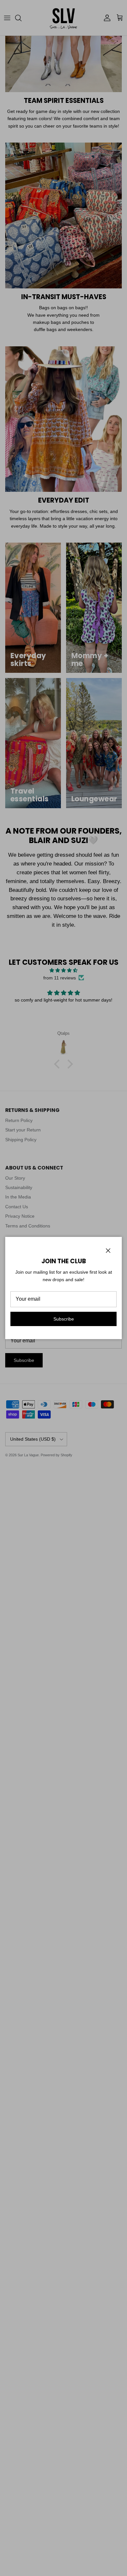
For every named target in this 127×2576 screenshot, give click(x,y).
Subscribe (64, 1319)
